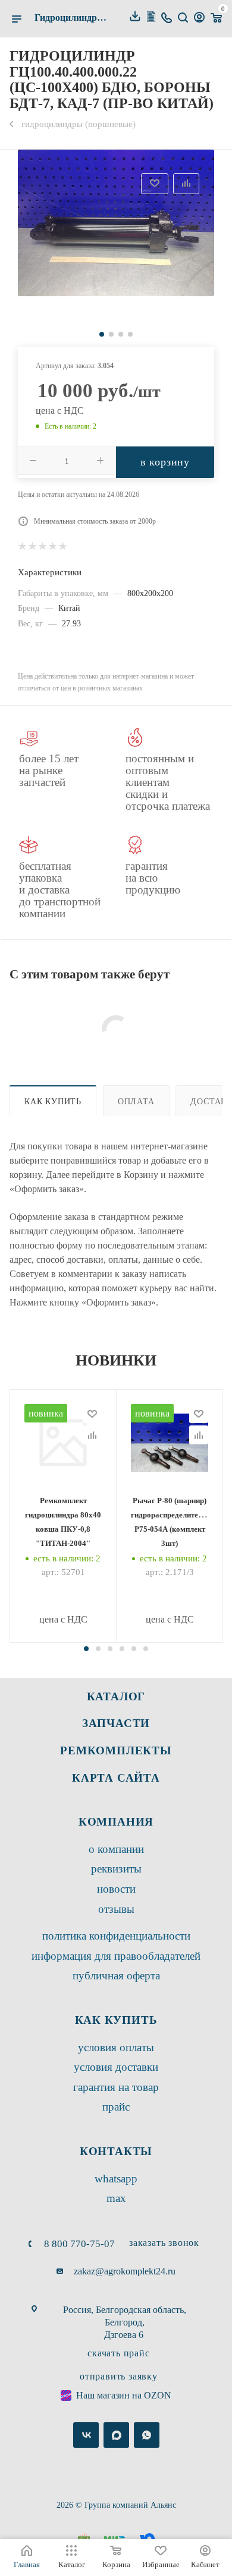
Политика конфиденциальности (116, 1936)
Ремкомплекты (116, 1750)
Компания (116, 1822)
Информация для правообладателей (116, 1956)
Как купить (53, 1101)
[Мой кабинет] (199, 19)
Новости (116, 1889)
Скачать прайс (118, 2353)
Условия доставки (116, 2067)
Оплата (136, 1101)
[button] (86, 1649)
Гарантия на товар (116, 2087)
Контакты (116, 2151)
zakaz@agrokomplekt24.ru (125, 2271)
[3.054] (116, 223)
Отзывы (116, 1909)
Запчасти (116, 1723)
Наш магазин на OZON (124, 2395)
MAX (116, 2198)
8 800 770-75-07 (79, 2244)
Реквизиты (116, 1869)
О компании (116, 1849)
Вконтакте (86, 2435)
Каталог (116, 1696)
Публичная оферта (116, 1975)
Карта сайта (116, 1778)
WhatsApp (116, 2179)
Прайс (116, 2107)
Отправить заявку (119, 2376)
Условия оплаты (116, 2047)
